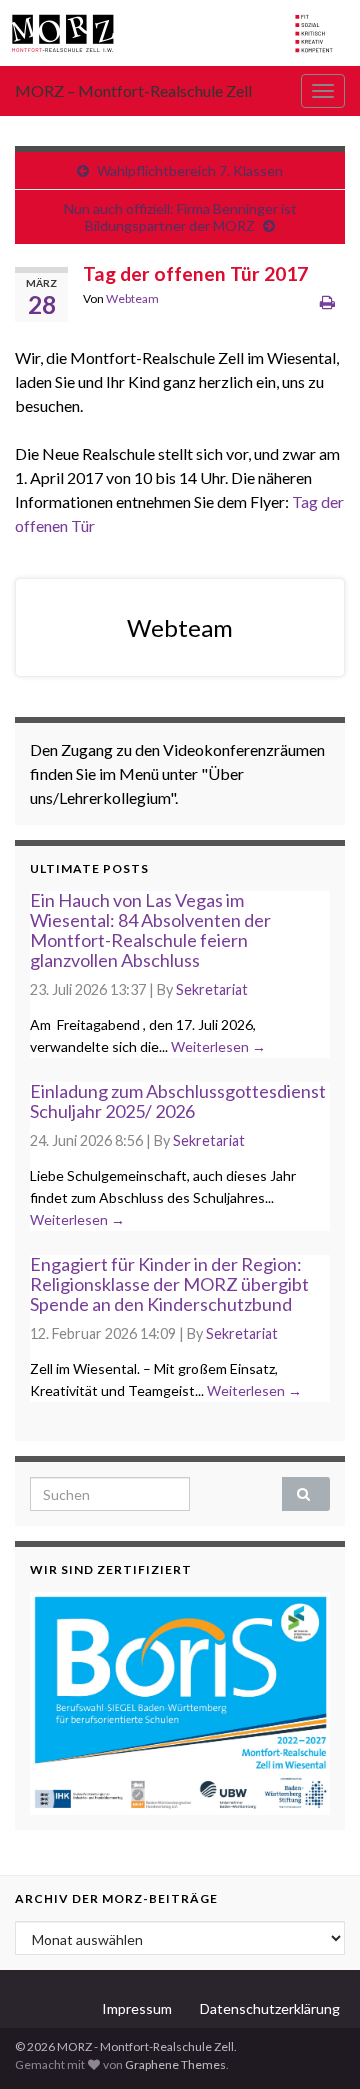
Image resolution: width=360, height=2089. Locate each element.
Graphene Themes (175, 2064)
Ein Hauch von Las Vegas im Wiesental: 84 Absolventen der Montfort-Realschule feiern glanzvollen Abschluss (150, 929)
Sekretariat (212, 989)
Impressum (137, 2008)
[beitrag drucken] (327, 301)
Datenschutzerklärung (270, 2008)
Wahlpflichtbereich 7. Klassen (190, 170)
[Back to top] (315, 2044)
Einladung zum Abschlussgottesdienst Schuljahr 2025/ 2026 (178, 1101)
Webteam (132, 298)
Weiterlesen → (218, 1046)
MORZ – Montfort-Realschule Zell (133, 90)
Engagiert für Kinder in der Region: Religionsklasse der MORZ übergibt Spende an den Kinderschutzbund (169, 1284)
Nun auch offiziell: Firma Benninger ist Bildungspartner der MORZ (180, 217)
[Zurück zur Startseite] (180, 33)
